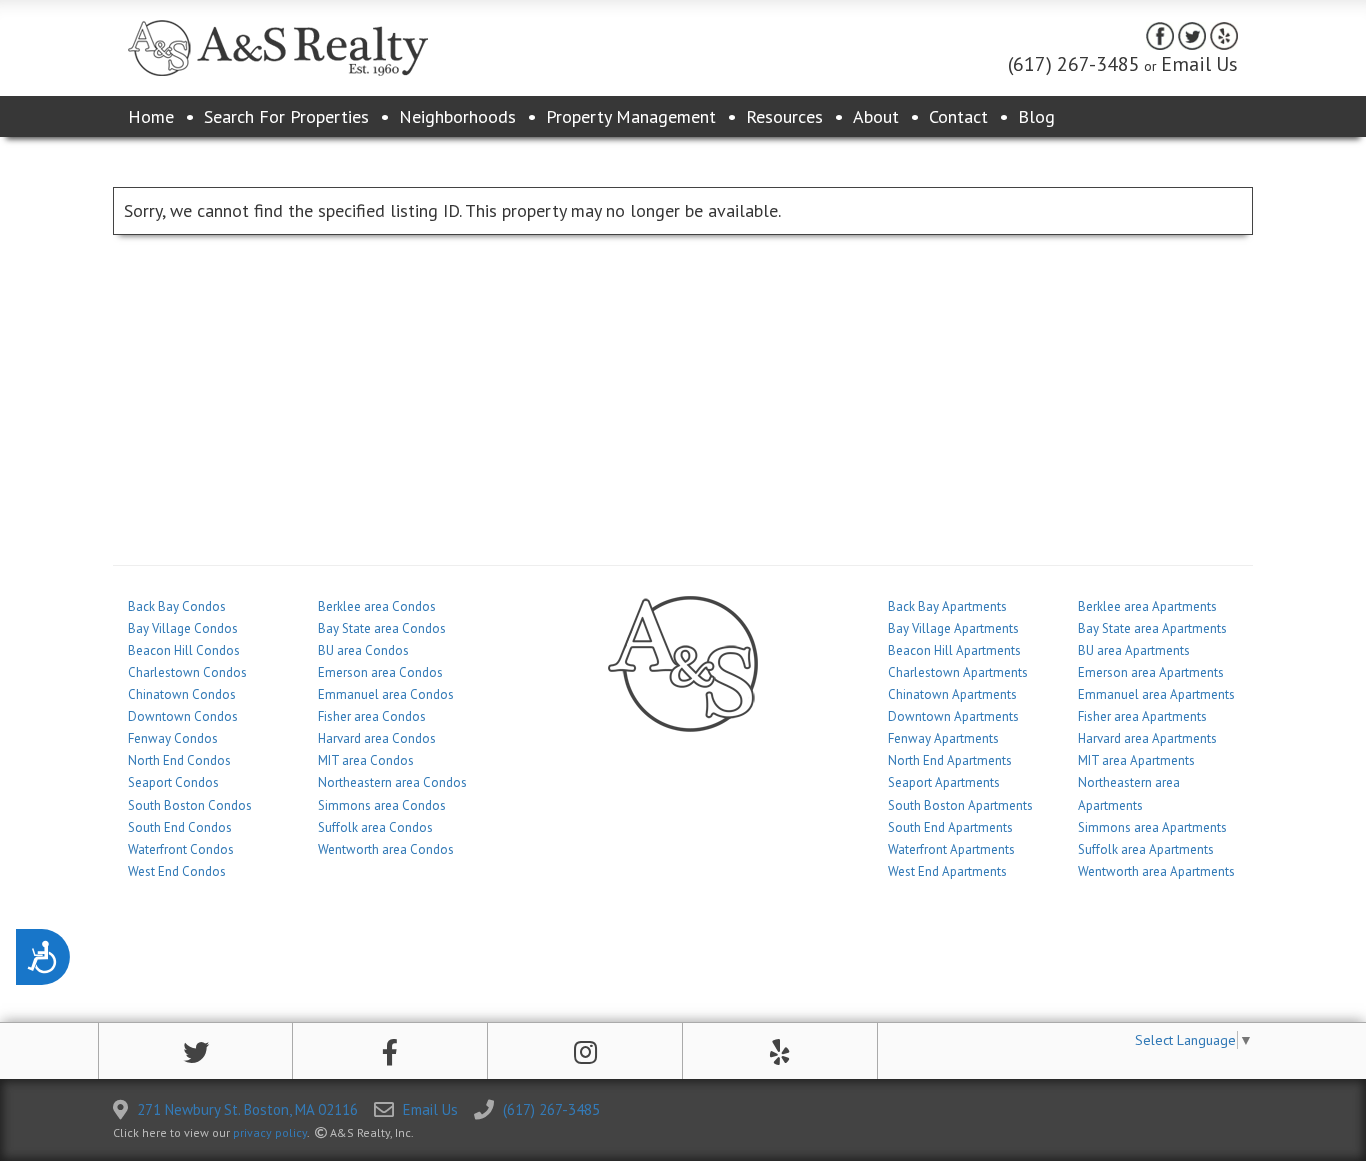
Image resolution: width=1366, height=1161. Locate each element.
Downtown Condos (183, 716)
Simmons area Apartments (1152, 827)
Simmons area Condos (382, 805)
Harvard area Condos (377, 738)
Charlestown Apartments (958, 672)
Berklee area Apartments (1147, 606)
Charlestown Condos (187, 672)
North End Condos (179, 760)
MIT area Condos (366, 760)
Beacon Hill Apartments (954, 650)
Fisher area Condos (372, 716)
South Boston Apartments (960, 805)
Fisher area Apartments (1142, 716)
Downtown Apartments (953, 716)
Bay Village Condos (183, 628)
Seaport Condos (173, 782)
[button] (196, 1052)
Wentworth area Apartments (1156, 871)
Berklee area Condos (377, 606)
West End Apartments (947, 871)
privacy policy (270, 1132)
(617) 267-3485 (1074, 64)
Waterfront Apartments (951, 849)
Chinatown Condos (182, 694)
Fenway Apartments (943, 738)
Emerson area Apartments (1151, 672)
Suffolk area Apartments (1146, 849)
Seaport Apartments (944, 782)
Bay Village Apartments (953, 628)
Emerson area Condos (380, 672)
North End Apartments (950, 760)
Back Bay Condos (177, 606)
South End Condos (180, 827)
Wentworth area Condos (386, 849)
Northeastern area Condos (392, 782)
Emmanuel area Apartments (1156, 694)
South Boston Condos (190, 805)
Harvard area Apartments (1147, 738)
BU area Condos (363, 650)
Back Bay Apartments (947, 606)
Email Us (1199, 64)
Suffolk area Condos (375, 827)
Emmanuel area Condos (386, 694)
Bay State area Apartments (1152, 628)
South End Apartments (950, 827)
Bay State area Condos (382, 628)
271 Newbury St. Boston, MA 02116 (247, 1109)
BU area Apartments (1134, 650)
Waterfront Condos (181, 849)
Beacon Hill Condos (184, 650)
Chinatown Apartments (952, 694)
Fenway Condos (173, 738)
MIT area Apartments (1136, 760)
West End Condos (177, 871)
